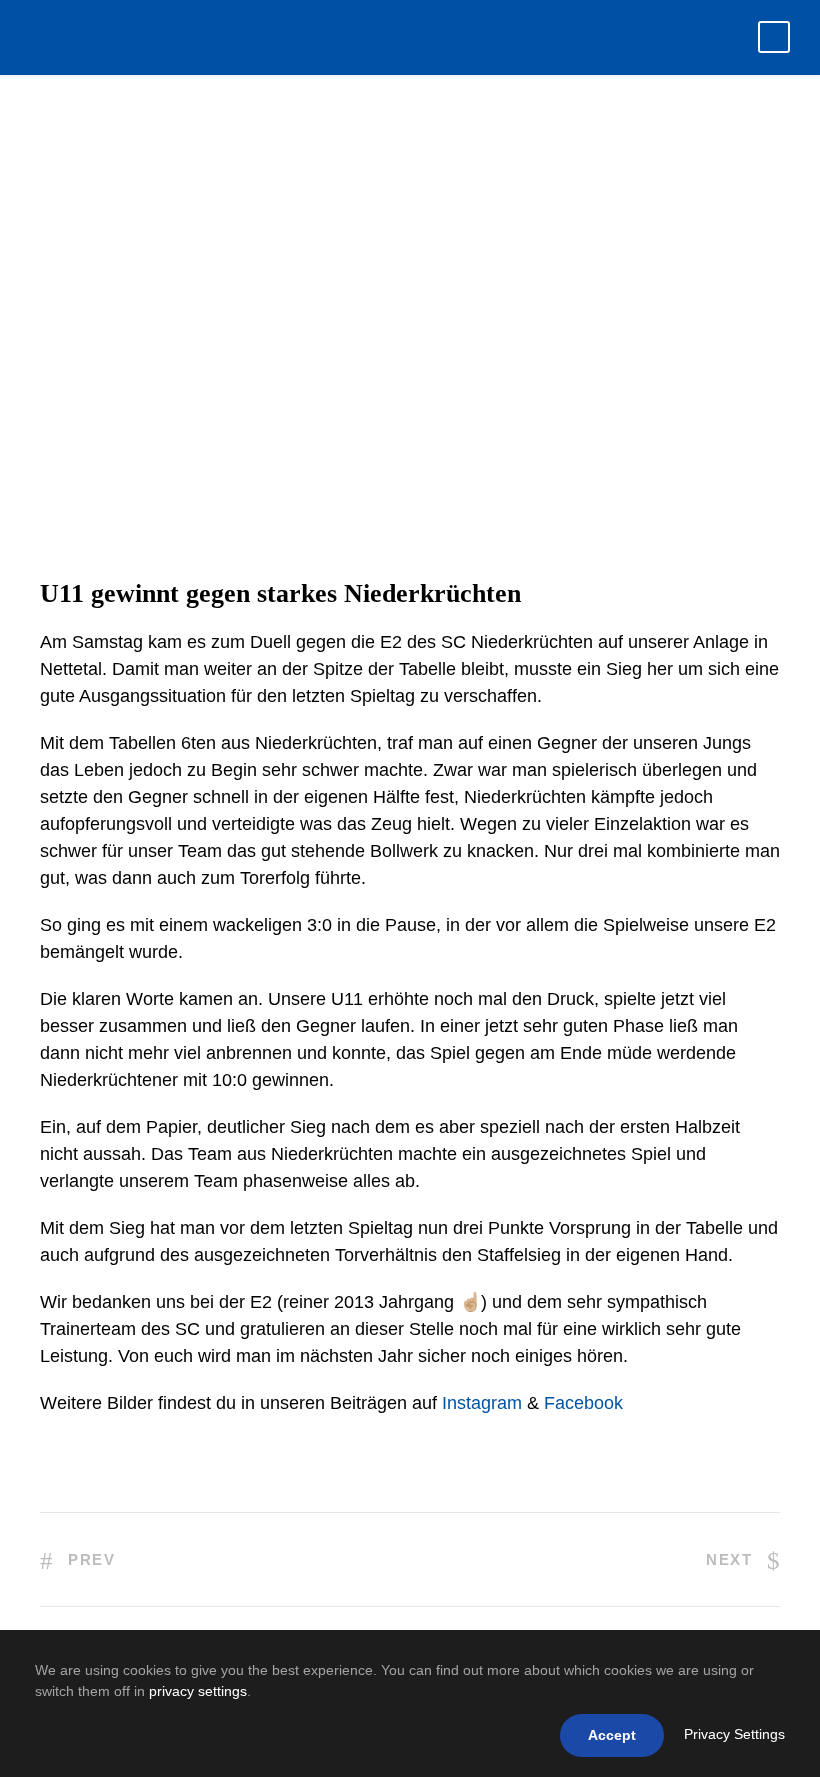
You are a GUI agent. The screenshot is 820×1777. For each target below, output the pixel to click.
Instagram (482, 1403)
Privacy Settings (734, 1734)
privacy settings (198, 1691)
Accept (612, 1735)
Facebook (583, 1403)
